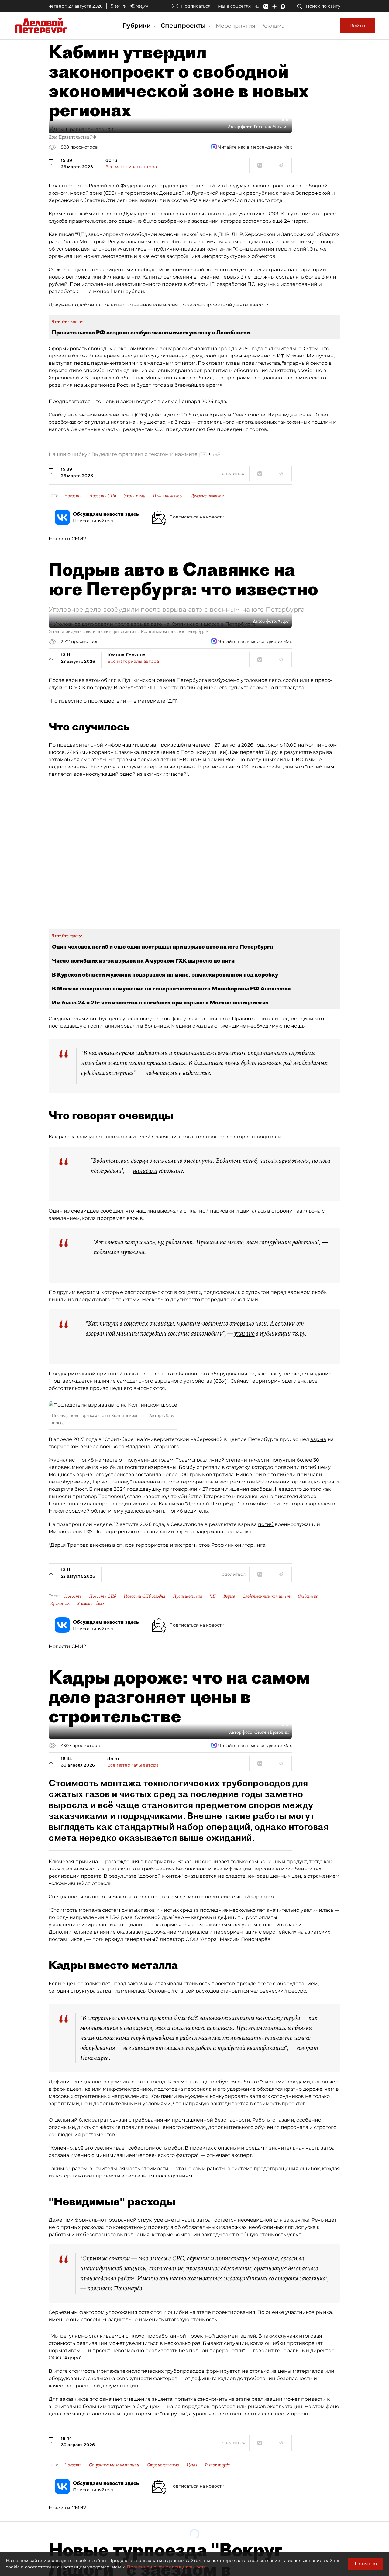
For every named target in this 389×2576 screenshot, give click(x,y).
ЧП (213, 1596)
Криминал (60, 1603)
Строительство (163, 2465)
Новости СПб (103, 496)
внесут (130, 356)
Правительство (168, 496)
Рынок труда (217, 2465)
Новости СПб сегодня (145, 1596)
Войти (357, 26)
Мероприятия (236, 26)
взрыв (148, 745)
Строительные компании (114, 2465)
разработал (63, 242)
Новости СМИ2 (67, 539)
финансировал (98, 1504)
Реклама (272, 26)
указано (244, 1333)
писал (176, 1504)
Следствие (308, 1596)
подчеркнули (162, 1073)
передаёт (252, 752)
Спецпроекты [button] (184, 26)
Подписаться (196, 6)
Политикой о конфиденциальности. (167, 2567)
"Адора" (209, 1939)
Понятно (366, 2564)
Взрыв (229, 1596)
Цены (192, 2465)
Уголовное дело (91, 1603)
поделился (106, 1252)
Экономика (134, 496)
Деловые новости (208, 496)
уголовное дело (143, 1019)
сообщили (280, 767)
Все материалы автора (131, 167)
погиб (266, 1524)
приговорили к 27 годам (194, 1489)
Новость (73, 496)
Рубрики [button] (138, 26)
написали (145, 1171)
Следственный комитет (266, 1596)
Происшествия (188, 1596)
